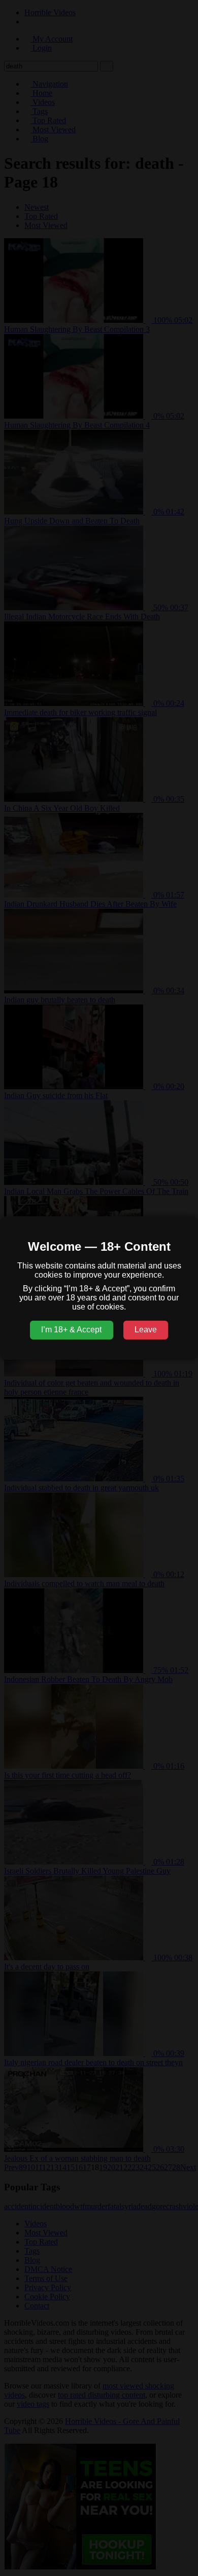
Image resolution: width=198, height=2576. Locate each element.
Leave (146, 1330)
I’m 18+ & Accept (71, 1330)
